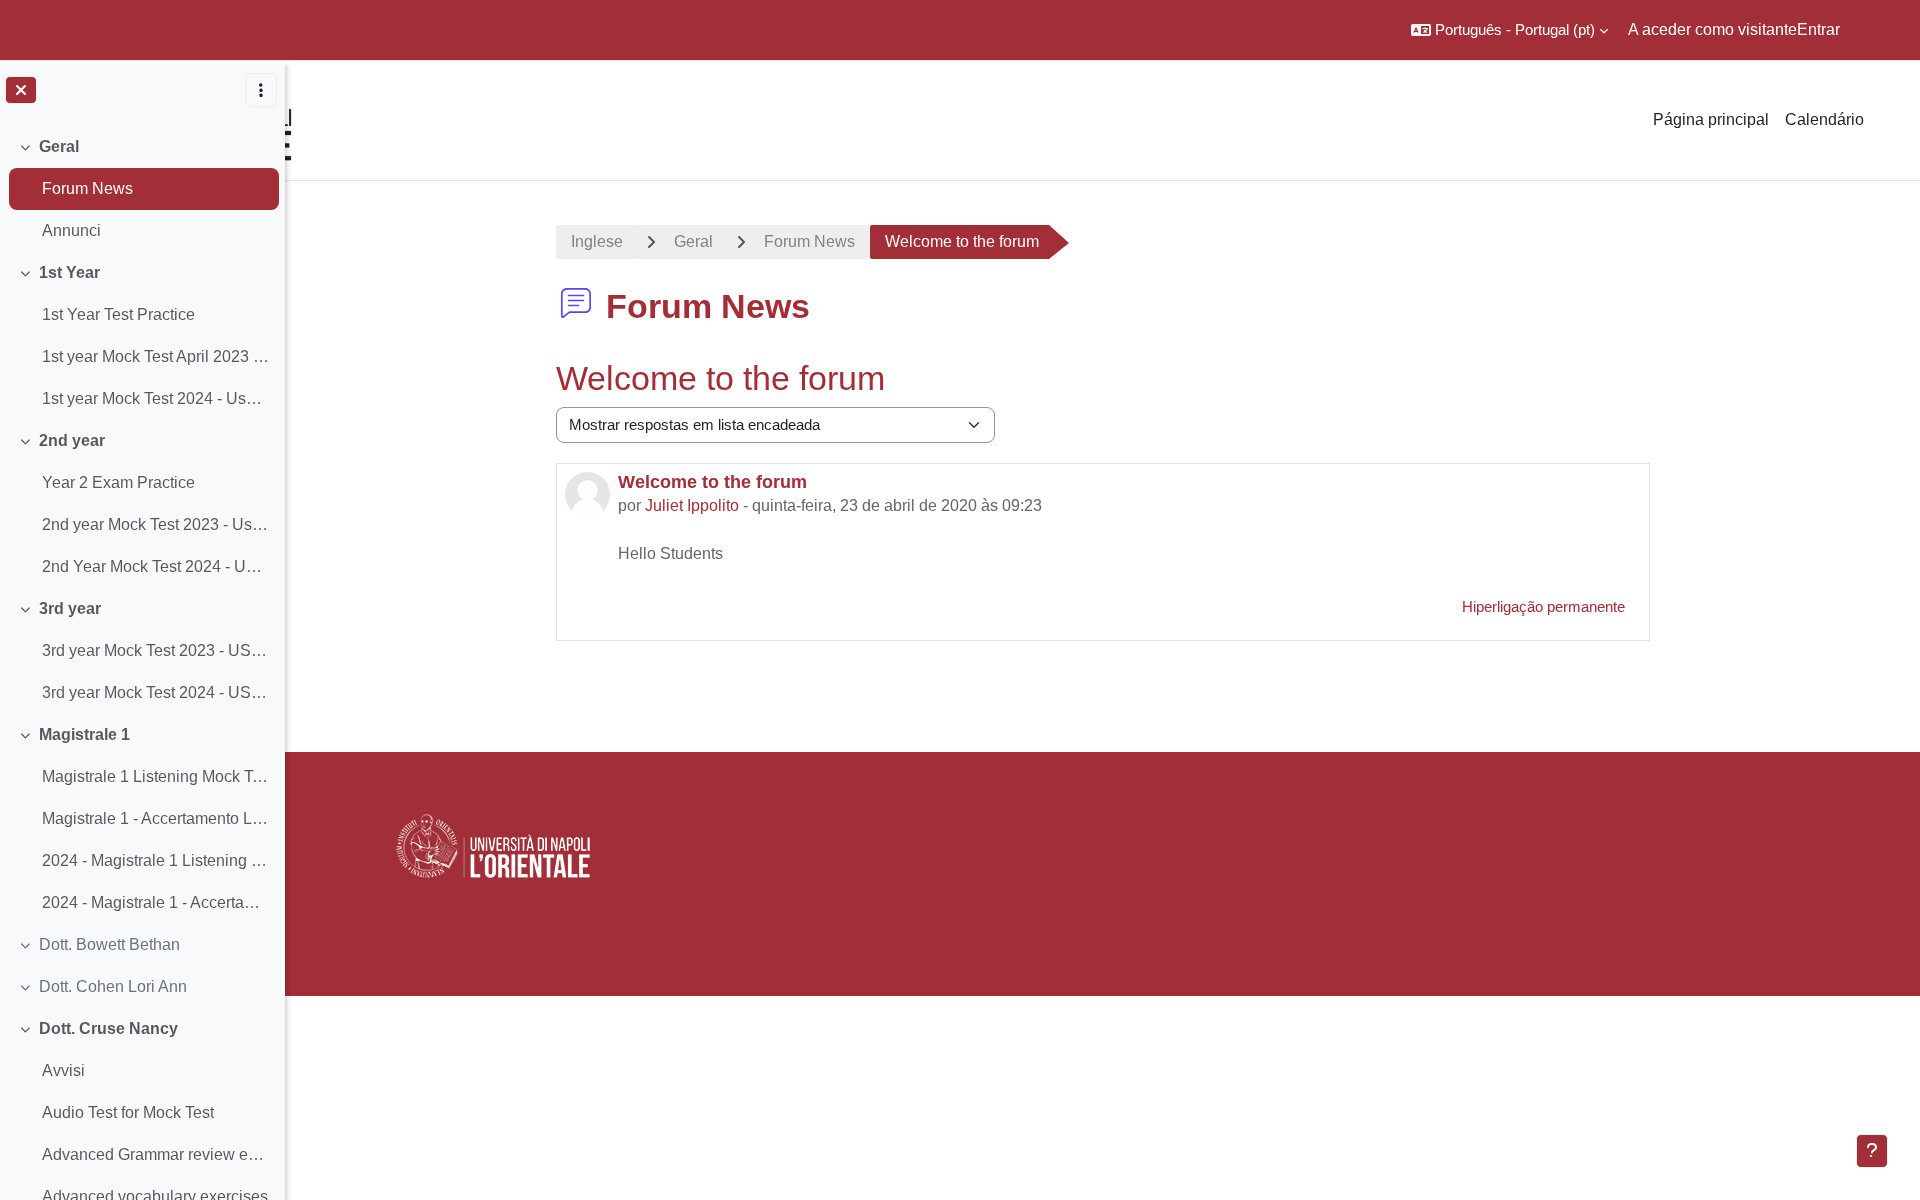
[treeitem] (142, 189)
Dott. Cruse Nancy (108, 1028)
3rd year (70, 608)
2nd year (72, 440)
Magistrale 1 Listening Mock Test (155, 776)
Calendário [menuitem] (1824, 119)
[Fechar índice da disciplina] (21, 90)
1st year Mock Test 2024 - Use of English (155, 398)
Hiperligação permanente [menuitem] (1543, 606)
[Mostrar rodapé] (1872, 1151)
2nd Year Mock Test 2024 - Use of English (155, 566)
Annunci (71, 230)
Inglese (597, 241)
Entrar (1818, 29)
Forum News (87, 188)
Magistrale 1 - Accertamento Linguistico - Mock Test (155, 818)
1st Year (69, 272)
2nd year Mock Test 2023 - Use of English (155, 524)
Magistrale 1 (84, 734)
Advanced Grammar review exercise (155, 1154)
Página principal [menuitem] (1711, 119)
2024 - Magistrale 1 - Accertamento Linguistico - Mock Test (155, 902)
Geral (59, 146)
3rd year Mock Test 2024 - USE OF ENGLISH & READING (155, 692)
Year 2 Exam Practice (118, 482)
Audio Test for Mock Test (128, 1112)
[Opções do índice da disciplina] (261, 90)
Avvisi (63, 1070)
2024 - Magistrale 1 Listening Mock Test (155, 860)
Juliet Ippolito (692, 505)
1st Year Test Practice (118, 314)
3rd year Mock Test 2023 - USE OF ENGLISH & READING (155, 650)
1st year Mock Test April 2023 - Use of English (155, 356)
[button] (1509, 30)
